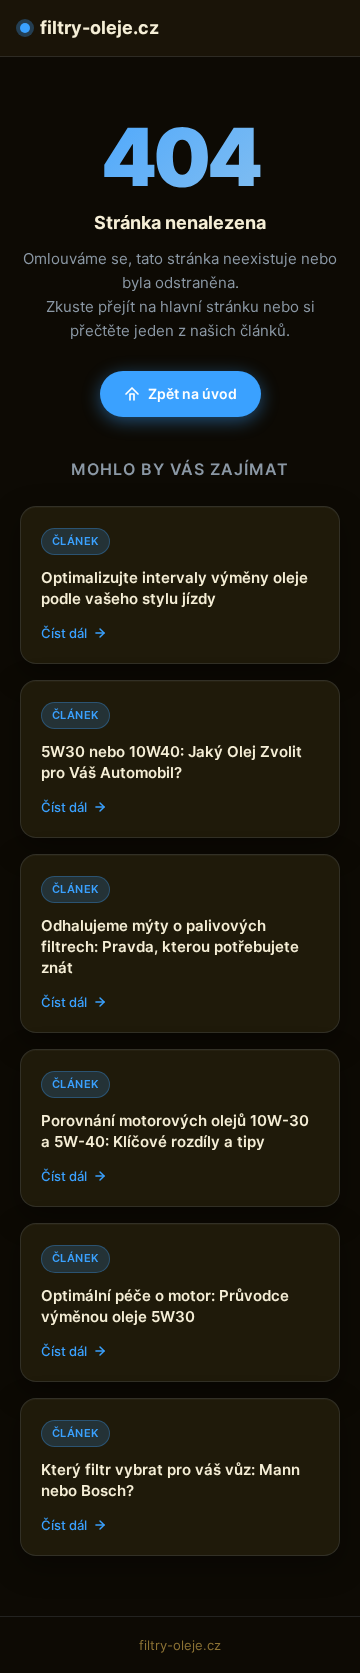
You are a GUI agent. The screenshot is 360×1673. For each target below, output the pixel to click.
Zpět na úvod (192, 393)
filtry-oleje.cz (99, 27)
